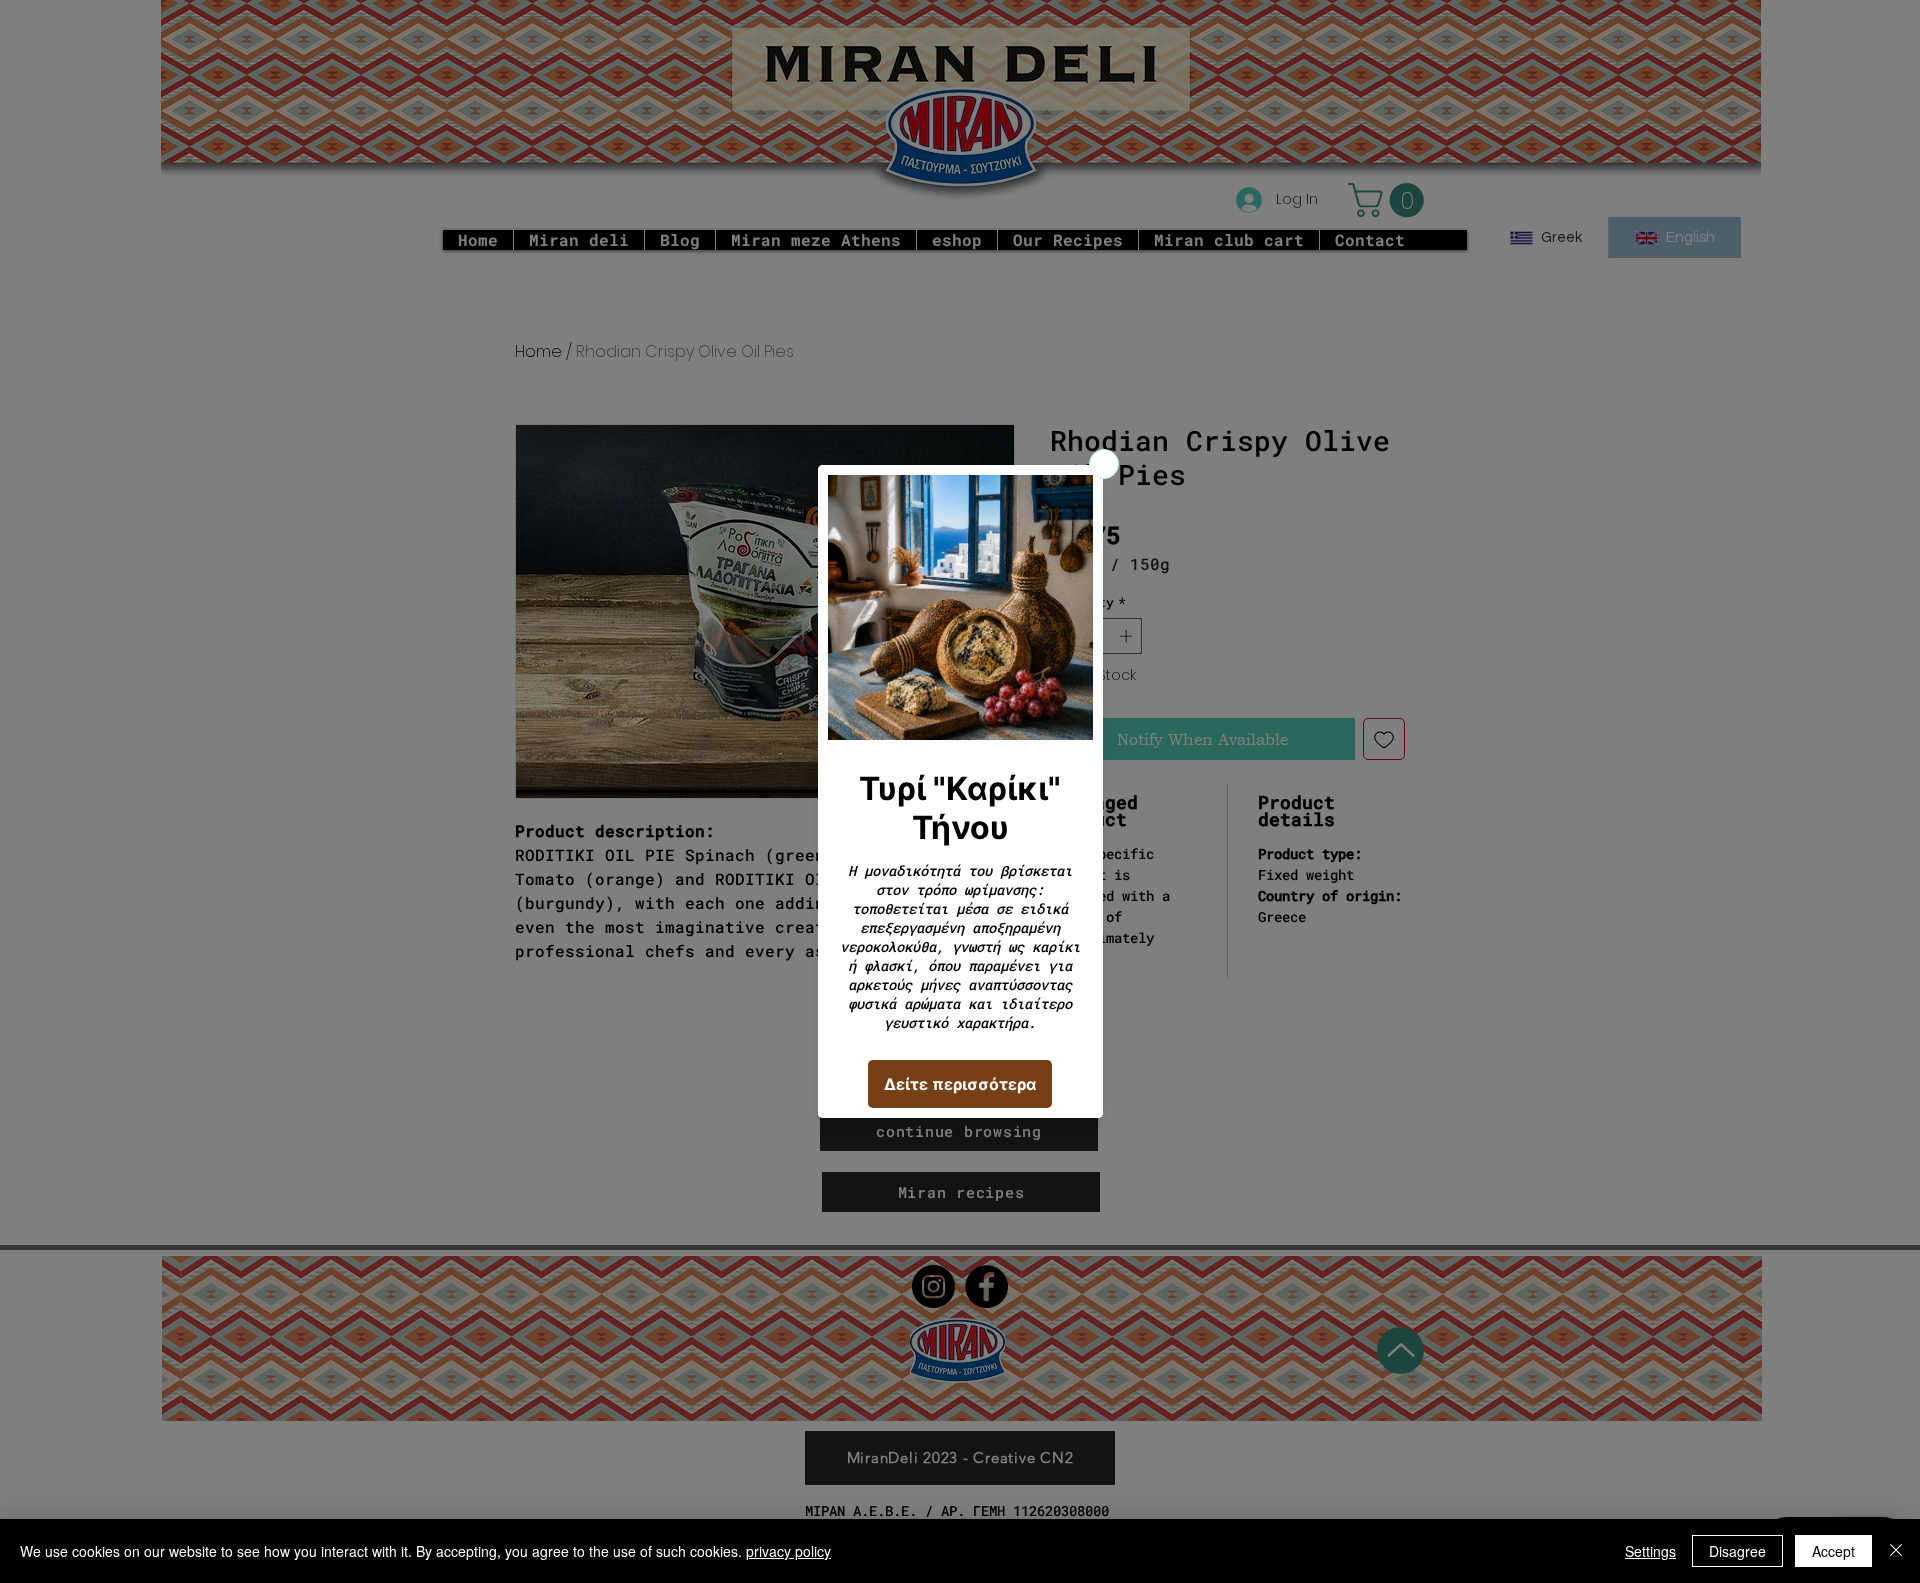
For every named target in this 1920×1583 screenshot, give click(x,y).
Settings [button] (1650, 1551)
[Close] (1896, 1551)
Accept (1833, 1551)
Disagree (1737, 1551)
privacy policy (788, 1551)
